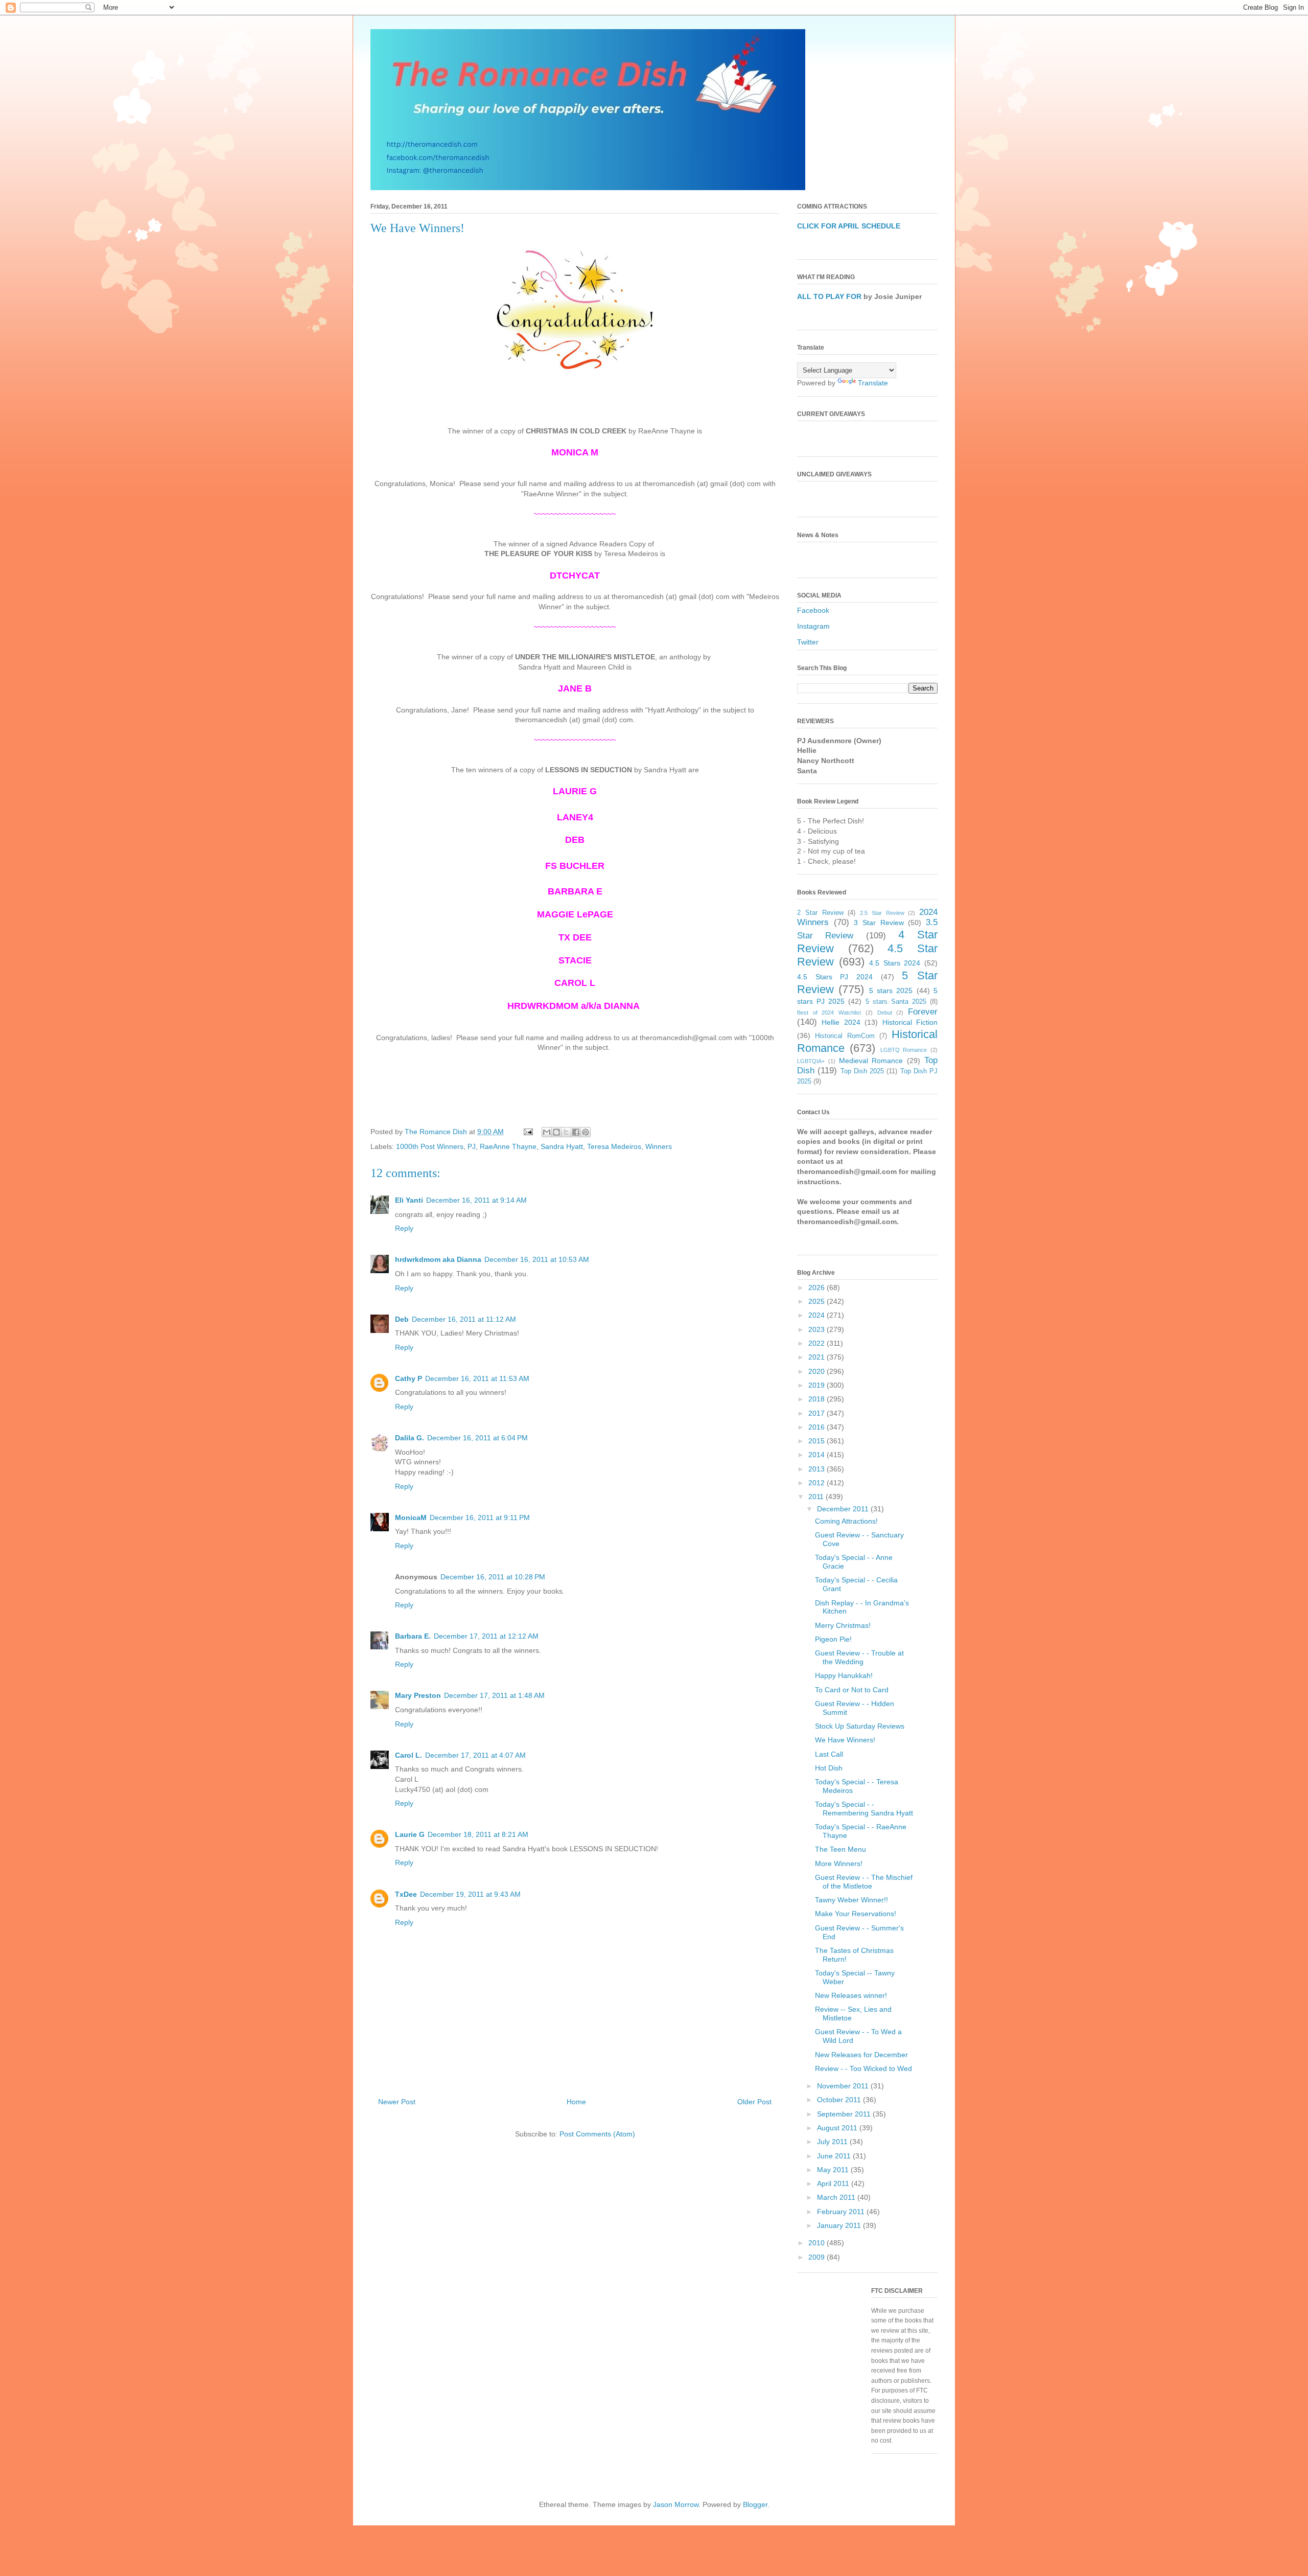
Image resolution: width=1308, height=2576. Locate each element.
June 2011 (835, 2156)
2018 (818, 1399)
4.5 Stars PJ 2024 (835, 977)
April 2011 (834, 2183)
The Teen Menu (840, 1849)
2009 (818, 2257)
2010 (818, 2243)
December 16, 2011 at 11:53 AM (477, 1378)
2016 (818, 1427)
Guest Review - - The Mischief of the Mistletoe (864, 1882)
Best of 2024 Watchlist (829, 1013)
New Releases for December (861, 2055)
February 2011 (842, 2212)
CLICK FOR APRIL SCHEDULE (849, 226)
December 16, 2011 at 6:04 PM (477, 1438)
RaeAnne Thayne (508, 1146)
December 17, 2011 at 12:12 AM (486, 1636)
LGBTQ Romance (904, 1050)
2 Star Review (820, 913)
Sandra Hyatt (562, 1146)
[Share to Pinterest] (586, 1132)
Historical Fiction (910, 1022)
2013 (818, 1469)
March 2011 (837, 2197)
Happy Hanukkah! (844, 1675)
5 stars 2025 (891, 991)
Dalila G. (410, 1438)
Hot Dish (829, 1768)
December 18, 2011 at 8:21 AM (478, 1834)
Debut (885, 1013)
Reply (404, 1228)
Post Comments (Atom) (597, 2134)
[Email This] (547, 1132)
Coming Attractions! (846, 1521)
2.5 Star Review (882, 913)
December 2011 (844, 1509)
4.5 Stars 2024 (895, 963)
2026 (818, 1287)
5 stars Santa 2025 (896, 1002)
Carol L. (408, 1755)
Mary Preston (418, 1695)
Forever (923, 1012)
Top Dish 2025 (862, 1071)
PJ (472, 1146)
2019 (818, 1385)
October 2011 (840, 2100)
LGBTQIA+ (811, 1061)
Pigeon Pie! (833, 1639)
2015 (818, 1441)
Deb (402, 1319)
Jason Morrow (676, 2504)
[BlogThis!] (556, 1132)
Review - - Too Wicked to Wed (863, 2068)
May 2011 (834, 2170)
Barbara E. (413, 1636)
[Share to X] (566, 1132)
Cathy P (408, 1378)
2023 (818, 1329)
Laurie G (410, 1834)
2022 (818, 1343)
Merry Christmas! (843, 1625)
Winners (659, 1146)
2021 (818, 1357)
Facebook (813, 610)
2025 (818, 1301)
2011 (817, 1497)
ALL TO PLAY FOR (829, 296)
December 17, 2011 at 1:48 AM (494, 1695)
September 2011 (845, 2114)
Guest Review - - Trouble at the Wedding (859, 1657)
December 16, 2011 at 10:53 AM (537, 1259)
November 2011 (844, 2086)
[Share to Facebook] (576, 1132)
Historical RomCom (845, 1036)
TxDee (406, 1894)
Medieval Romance (871, 1061)
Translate (873, 383)
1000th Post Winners (430, 1146)
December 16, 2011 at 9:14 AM (476, 1200)
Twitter (808, 642)
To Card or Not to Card (852, 1690)
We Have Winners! (845, 1740)
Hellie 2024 (841, 1022)
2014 (818, 1455)
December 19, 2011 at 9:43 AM (470, 1894)
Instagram (813, 626)
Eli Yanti (409, 1200)
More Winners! (839, 1864)
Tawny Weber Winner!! (851, 1900)
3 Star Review (879, 923)
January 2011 (840, 2225)
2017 (818, 1413)
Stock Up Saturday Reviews (860, 1726)
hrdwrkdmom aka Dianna (438, 1259)
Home (576, 2102)
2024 (818, 1315)
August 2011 (838, 2128)
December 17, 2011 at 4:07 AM (475, 1755)
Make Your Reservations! (856, 1914)
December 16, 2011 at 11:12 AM (464, 1319)
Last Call (829, 1754)
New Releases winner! (851, 1995)
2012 (818, 1483)
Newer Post (397, 2102)
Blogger (755, 2504)
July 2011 (833, 2142)
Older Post (754, 2102)
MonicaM (411, 1517)
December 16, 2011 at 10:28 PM (493, 1577)
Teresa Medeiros (614, 1146)
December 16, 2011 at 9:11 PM (480, 1517)
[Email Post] (528, 1132)
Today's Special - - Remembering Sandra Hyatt (864, 1809)
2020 (818, 1371)
